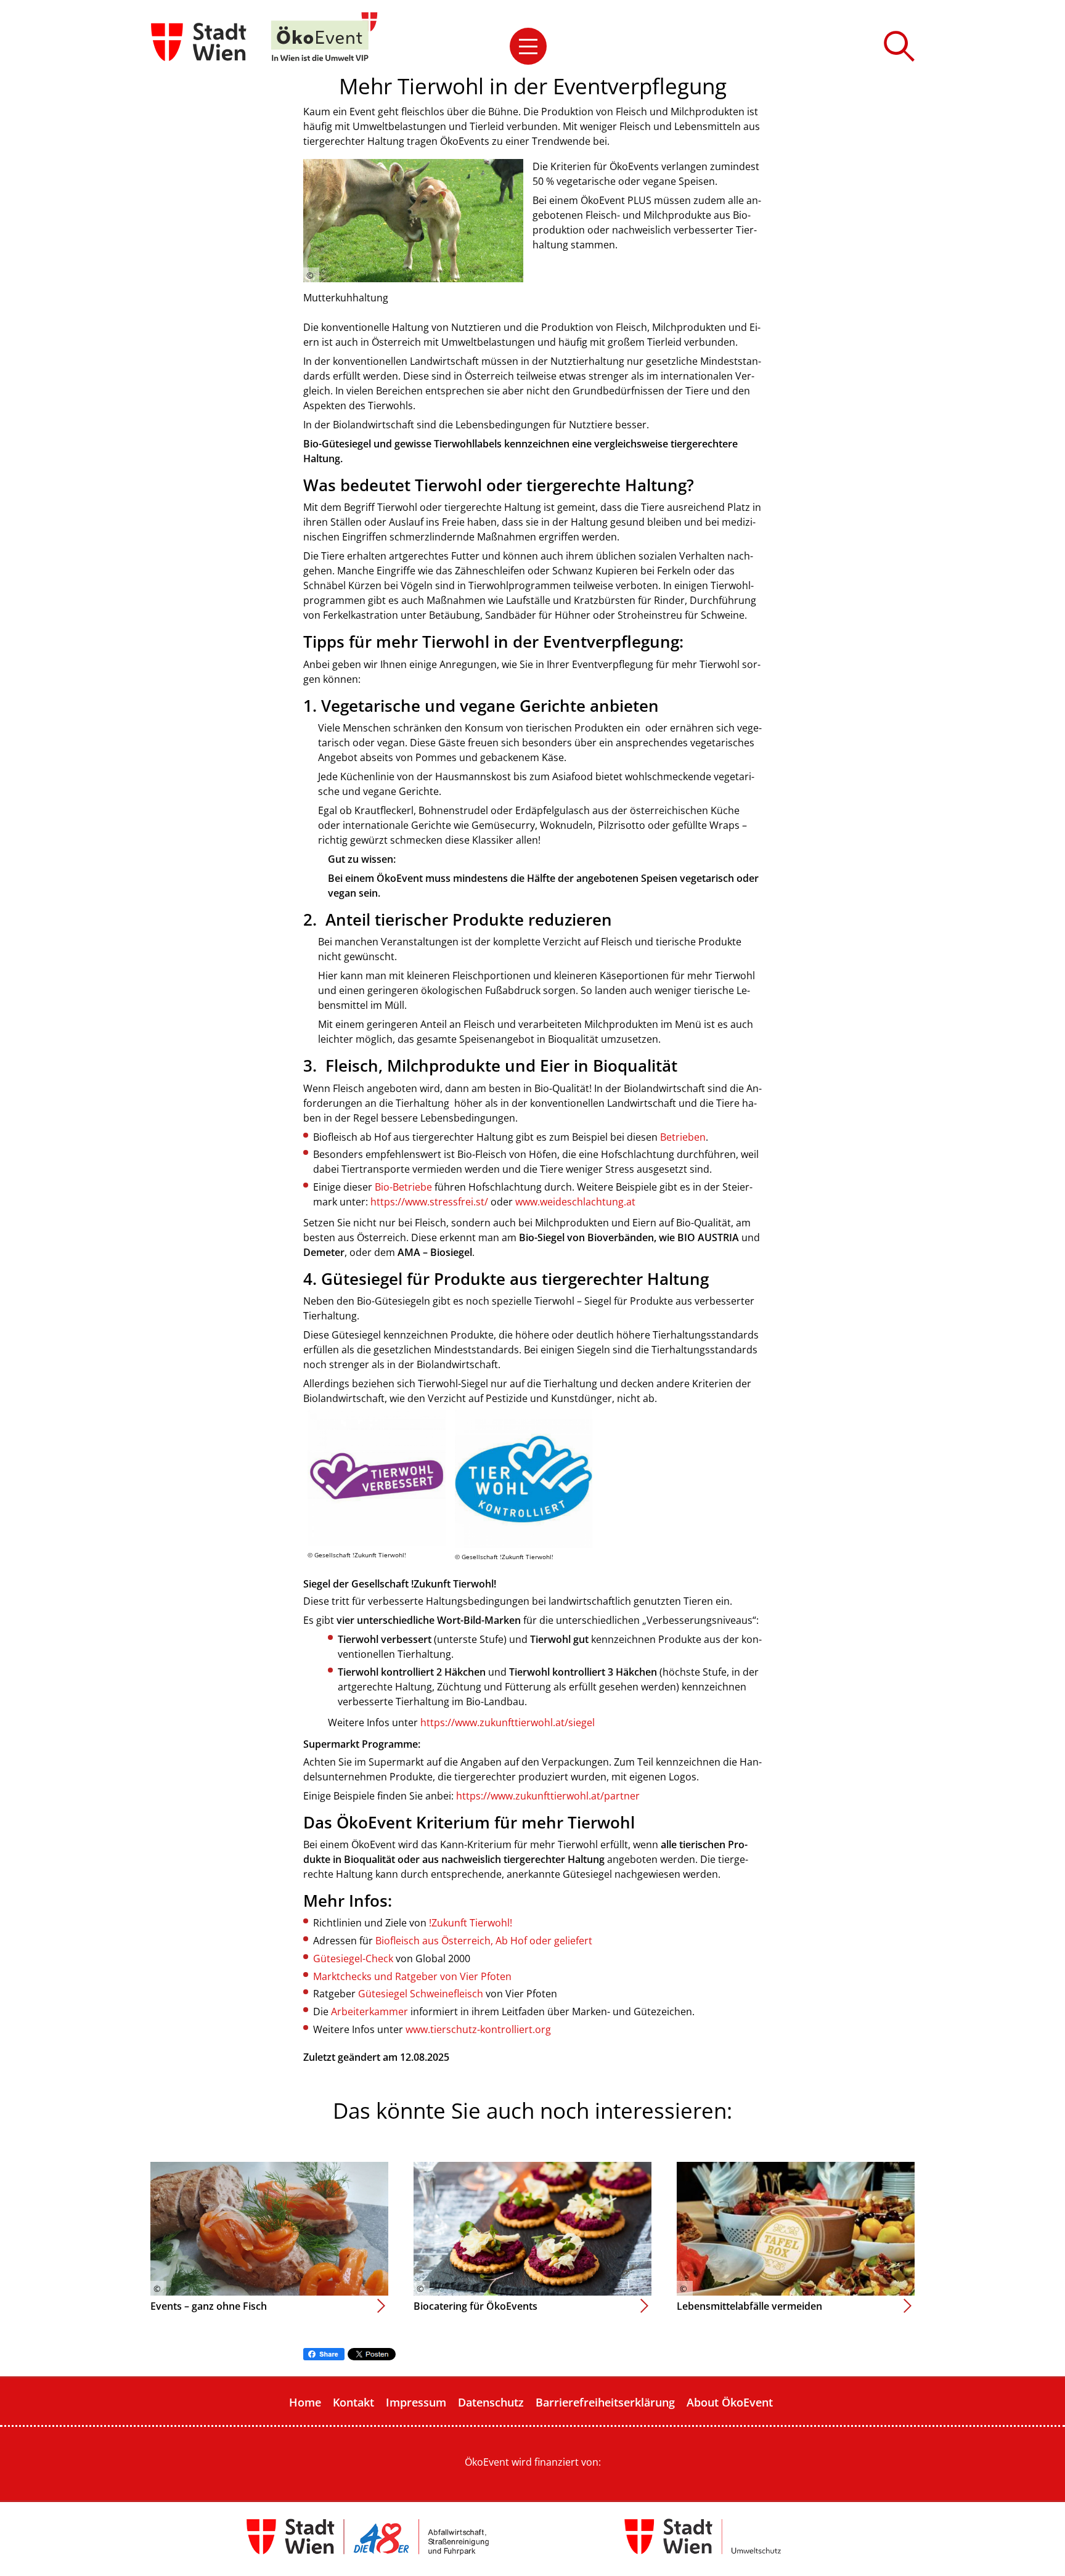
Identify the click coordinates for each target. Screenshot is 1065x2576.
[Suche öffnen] (899, 46)
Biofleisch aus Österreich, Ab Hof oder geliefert (484, 1941)
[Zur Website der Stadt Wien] (200, 37)
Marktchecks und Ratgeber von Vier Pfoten (412, 1976)
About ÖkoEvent (730, 2402)
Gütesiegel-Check (353, 1958)
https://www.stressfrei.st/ (429, 1202)
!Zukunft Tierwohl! (471, 1923)
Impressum (416, 2402)
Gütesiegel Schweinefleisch (421, 1994)
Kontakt (353, 2402)
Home (305, 2402)
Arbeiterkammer (369, 2011)
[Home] (324, 37)
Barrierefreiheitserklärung (605, 2402)
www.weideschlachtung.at (575, 1202)
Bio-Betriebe (405, 1187)
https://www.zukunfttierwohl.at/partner (548, 1796)
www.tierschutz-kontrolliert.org (478, 2029)
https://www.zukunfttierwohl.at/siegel (508, 1722)
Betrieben (683, 1137)
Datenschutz (491, 2402)
